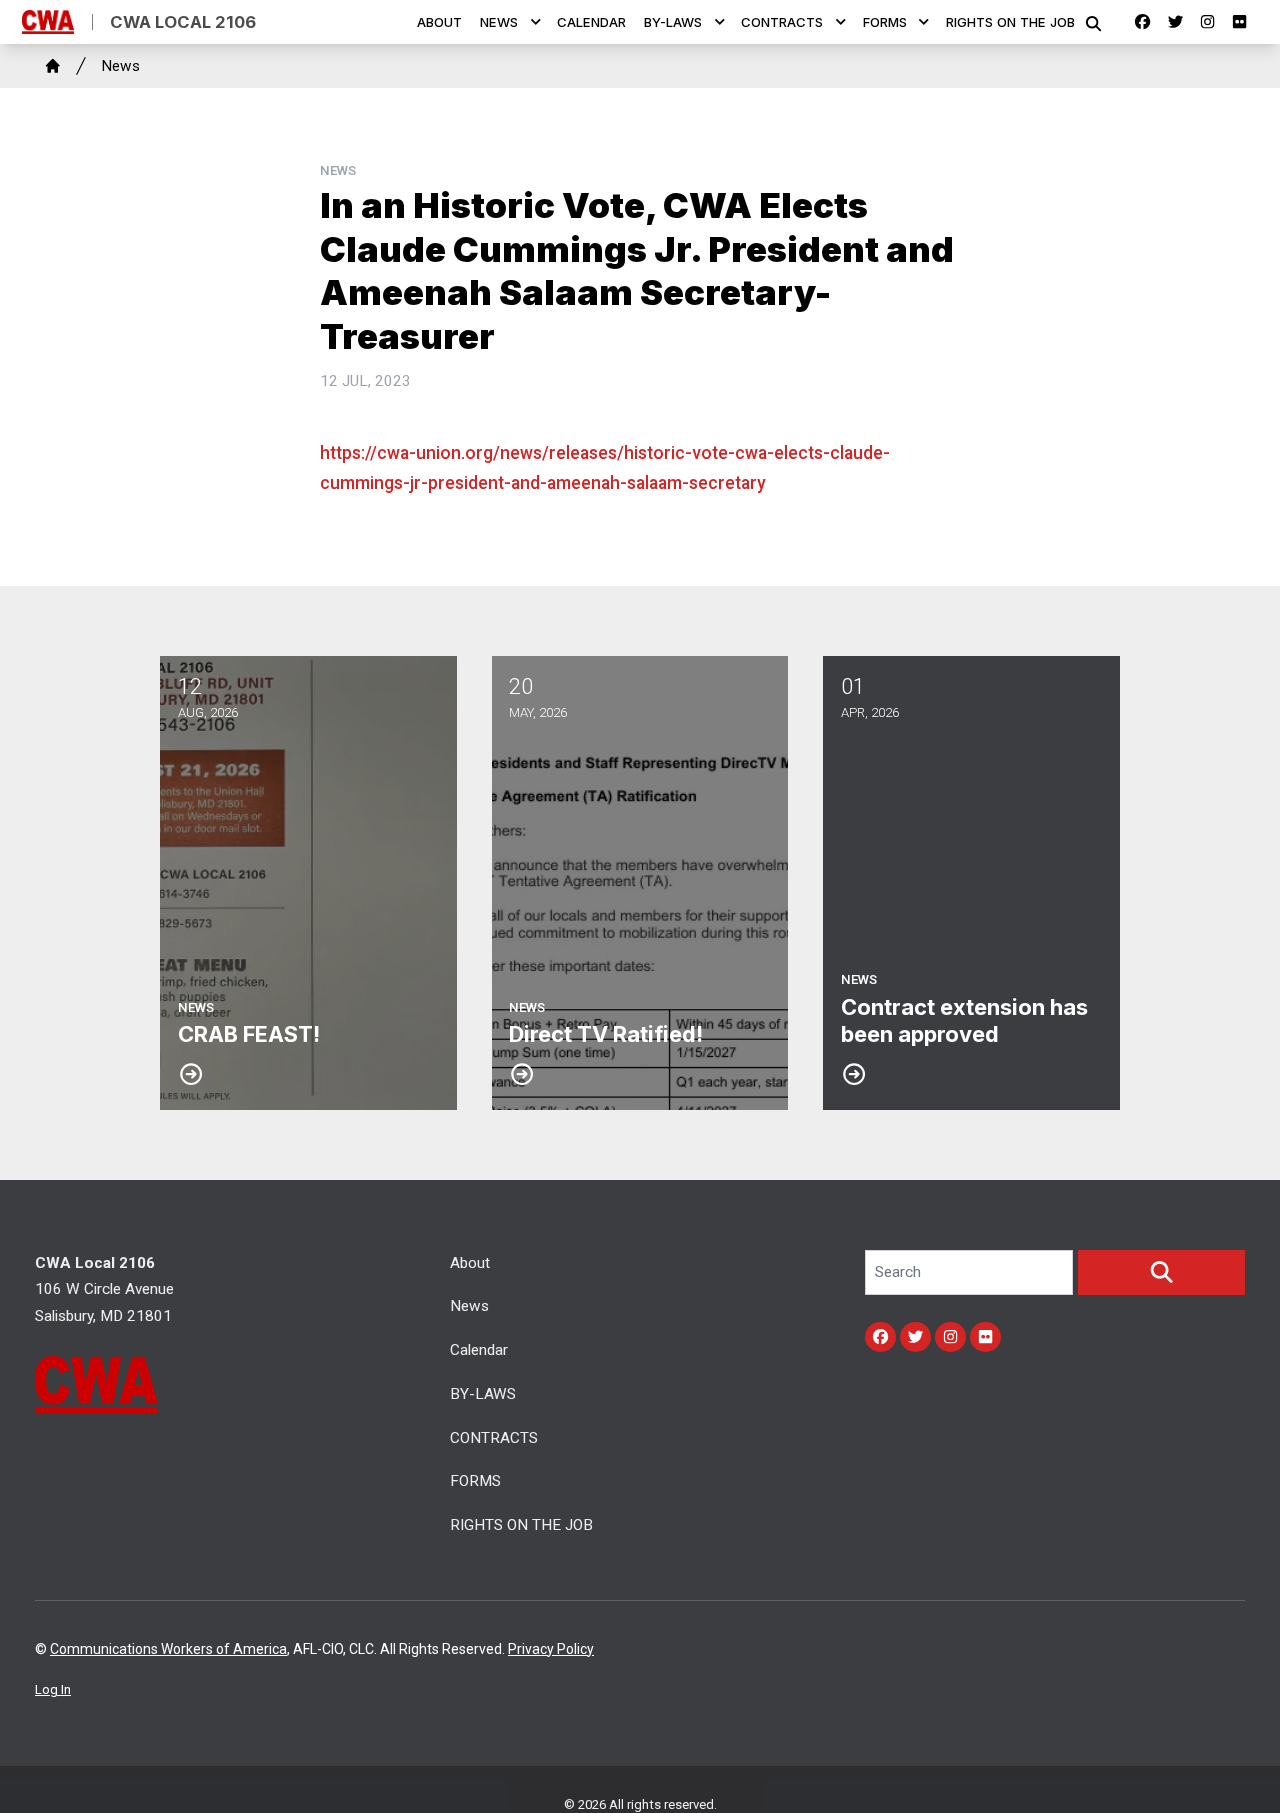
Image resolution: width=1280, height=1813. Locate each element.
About (439, 22)
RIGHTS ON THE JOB (1010, 22)
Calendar (591, 22)
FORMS (885, 22)
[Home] (53, 66)
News (499, 22)
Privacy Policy (551, 1649)
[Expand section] (536, 22)
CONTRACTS (782, 22)
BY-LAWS (673, 22)
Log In (53, 1689)
